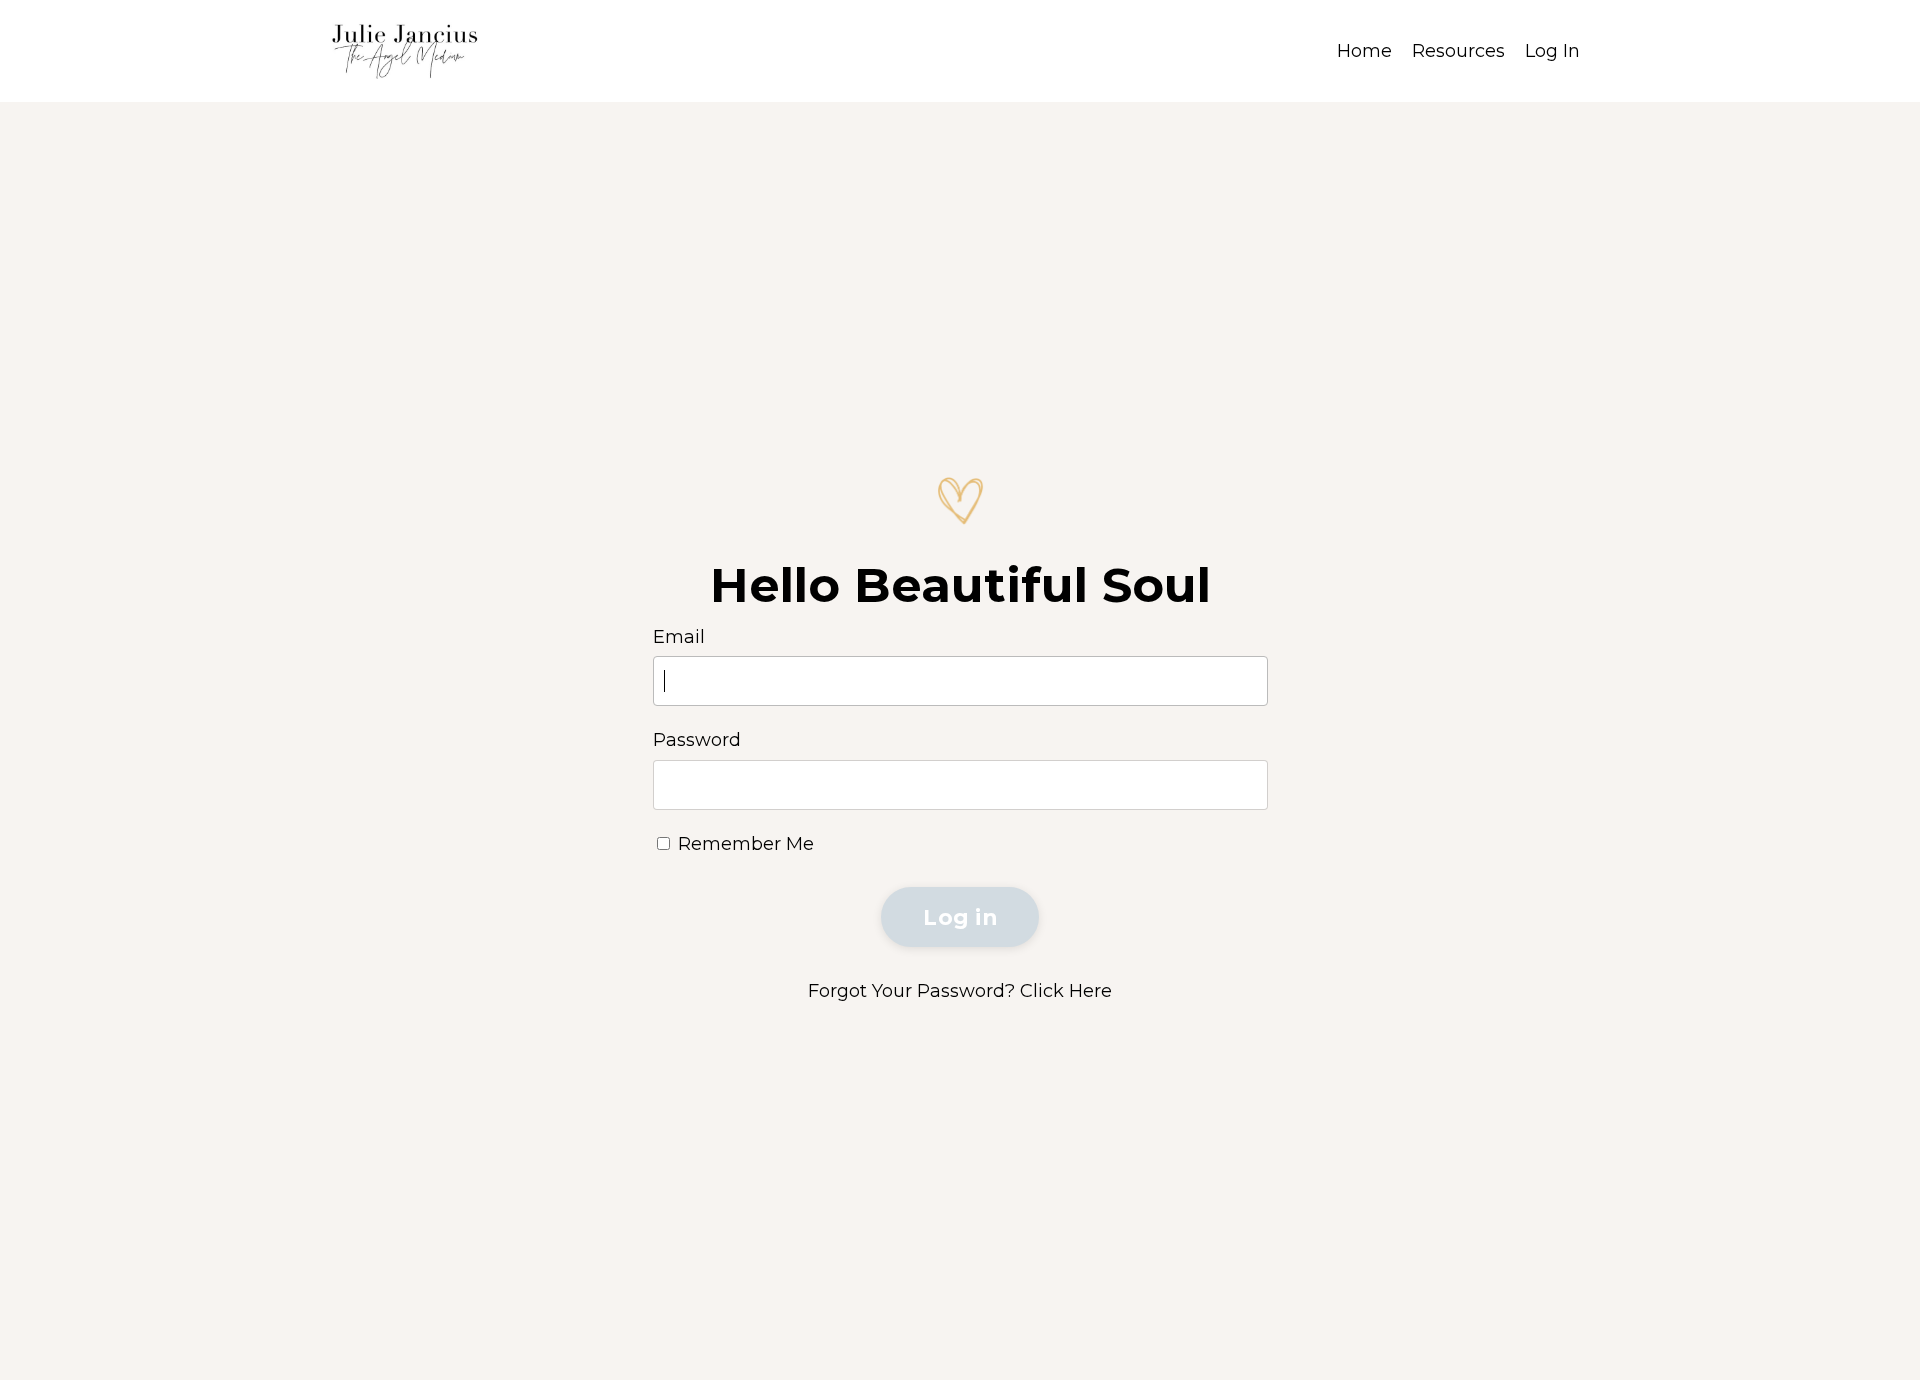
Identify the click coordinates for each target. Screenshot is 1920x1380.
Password (697, 740)
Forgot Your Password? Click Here (960, 991)
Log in (960, 917)
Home (1364, 51)
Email (679, 637)
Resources (1458, 51)
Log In (1552, 51)
